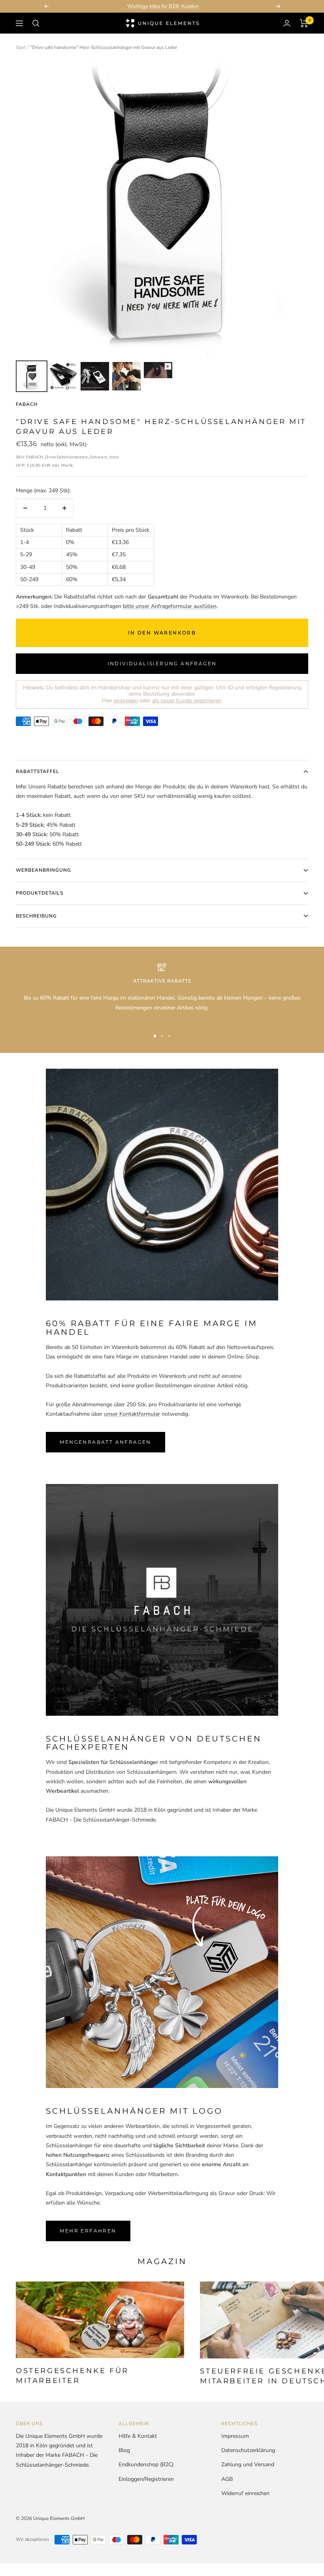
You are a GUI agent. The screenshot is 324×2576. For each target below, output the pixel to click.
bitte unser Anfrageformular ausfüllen (170, 606)
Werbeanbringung (43, 870)
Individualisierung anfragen (162, 663)
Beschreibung (36, 916)
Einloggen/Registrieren (146, 2479)
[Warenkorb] (304, 23)
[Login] (287, 23)
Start (21, 47)
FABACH (27, 404)
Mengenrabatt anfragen (105, 1442)
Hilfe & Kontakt (138, 2436)
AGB (227, 2479)
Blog (124, 2450)
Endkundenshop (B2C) (146, 2464)
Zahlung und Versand (248, 2464)
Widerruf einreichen (245, 2493)
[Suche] (36, 23)
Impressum (235, 2436)
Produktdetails (40, 893)
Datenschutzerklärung (248, 2450)
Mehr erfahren (88, 2231)
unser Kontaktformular (132, 1414)
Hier (120, 701)
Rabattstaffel (38, 771)
